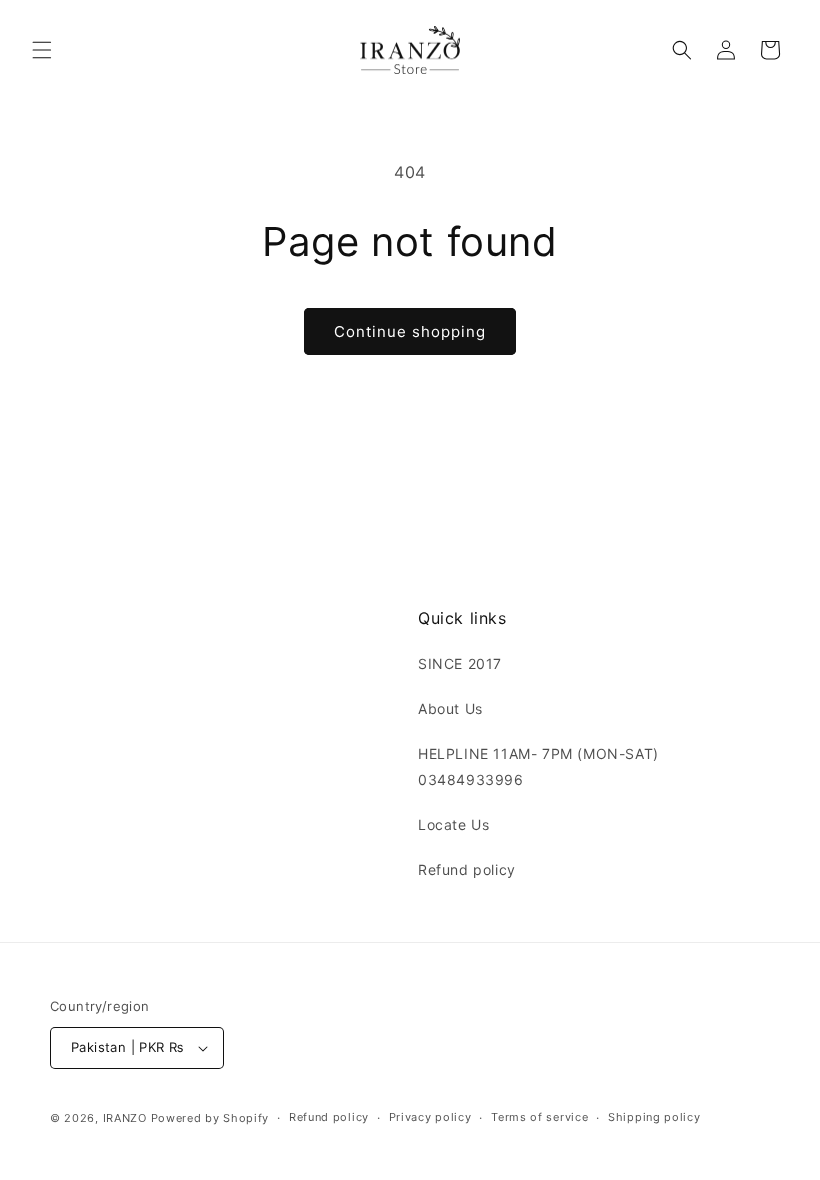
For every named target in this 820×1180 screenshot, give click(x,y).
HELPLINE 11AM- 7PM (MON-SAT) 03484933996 (538, 766)
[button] (42, 50)
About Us (450, 708)
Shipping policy (654, 1117)
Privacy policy (430, 1117)
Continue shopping (410, 331)
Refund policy (467, 869)
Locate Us (453, 824)
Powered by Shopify (210, 1118)
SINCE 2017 (460, 663)
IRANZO (125, 1118)
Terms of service (539, 1117)
